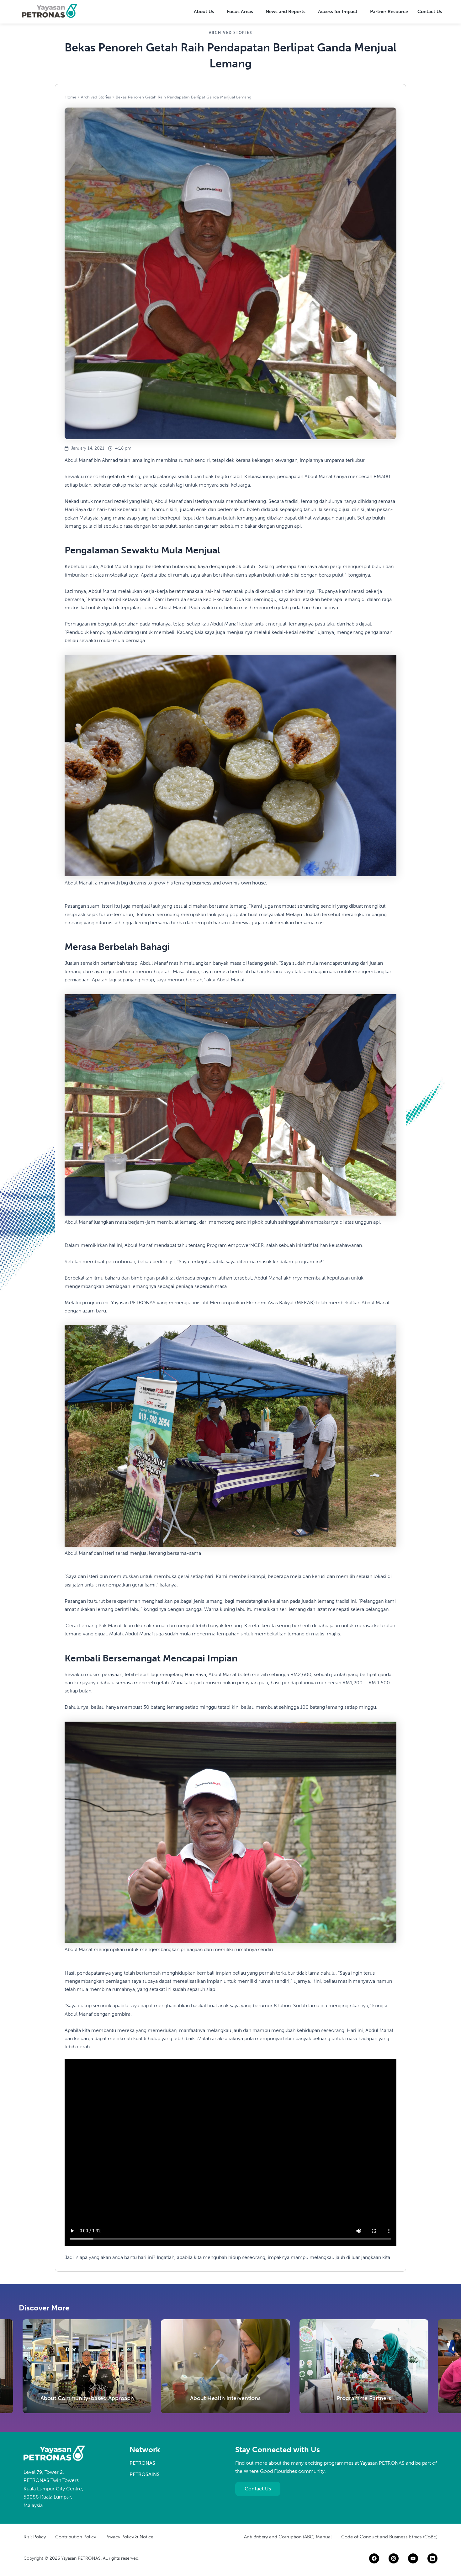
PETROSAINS (145, 2474)
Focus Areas (240, 12)
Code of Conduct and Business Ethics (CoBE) (389, 2537)
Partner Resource (389, 12)
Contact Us (430, 12)
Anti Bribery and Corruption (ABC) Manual (288, 2537)
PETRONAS (142, 2463)
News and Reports (286, 12)
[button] (206, 12)
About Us (204, 12)
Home (70, 97)
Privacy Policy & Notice (129, 2537)
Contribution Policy (76, 2537)
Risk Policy (35, 2537)
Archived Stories (96, 97)
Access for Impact (338, 12)
